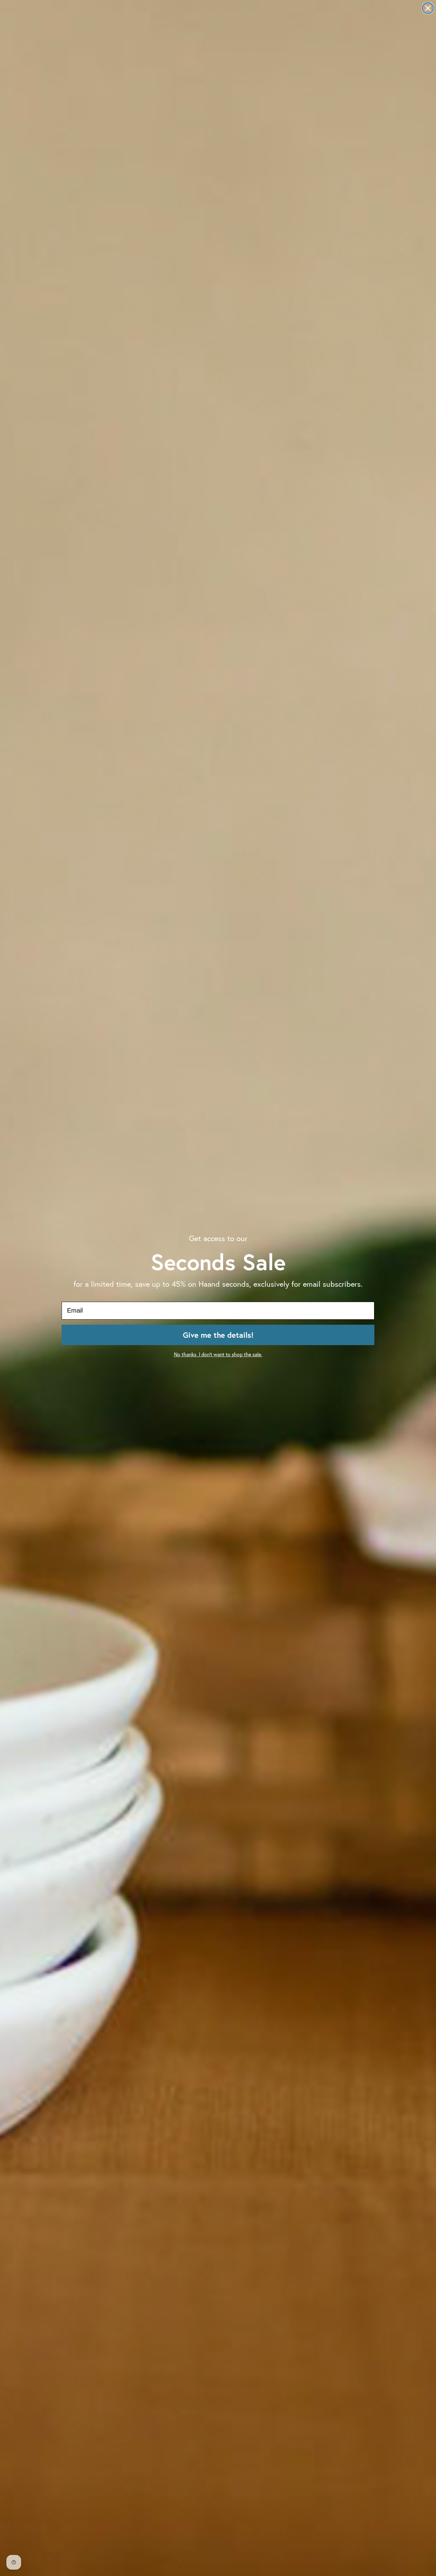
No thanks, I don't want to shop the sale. (218, 1354)
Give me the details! (218, 1335)
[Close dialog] (428, 8)
